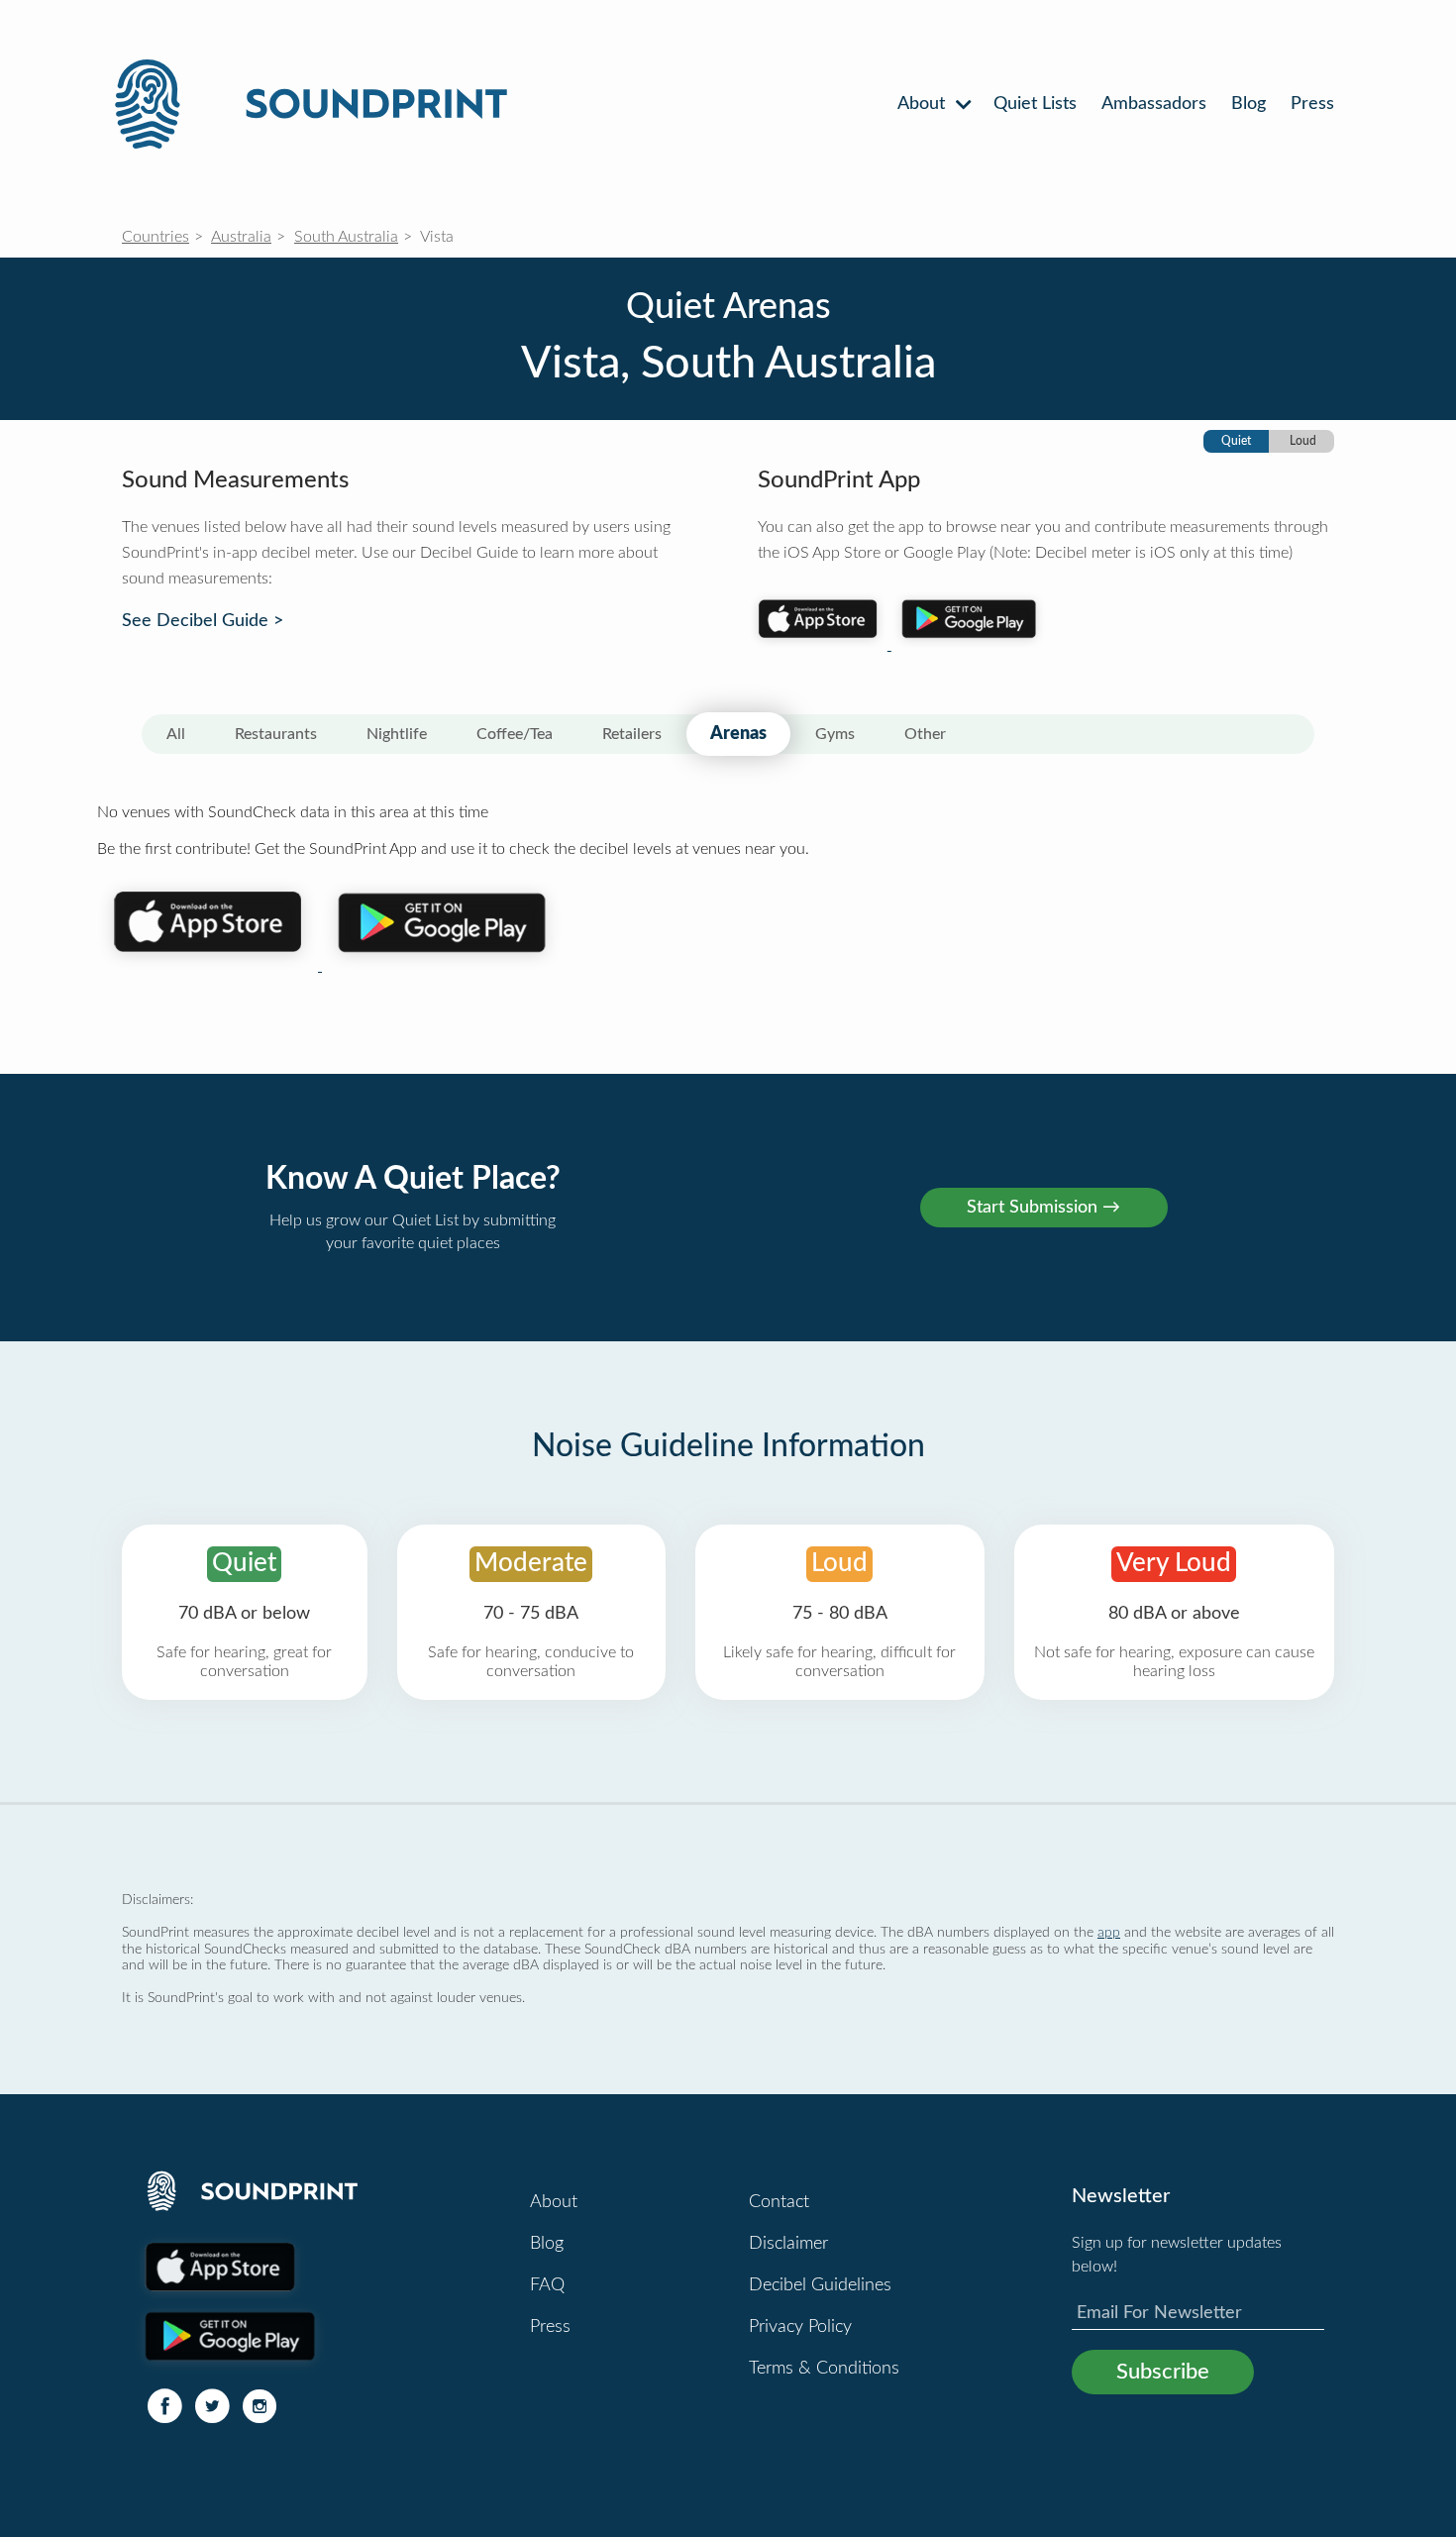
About (924, 104)
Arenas (738, 734)
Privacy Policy (800, 2327)
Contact (779, 2202)
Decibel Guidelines (820, 2285)
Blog (1248, 104)
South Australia (346, 237)
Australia (241, 237)
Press (1312, 104)
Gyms (835, 734)
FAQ (547, 2285)
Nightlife (397, 734)
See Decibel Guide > (203, 621)
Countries (156, 237)
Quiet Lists (1035, 104)
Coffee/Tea (515, 734)
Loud (1303, 441)
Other (925, 734)
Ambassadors (1154, 104)
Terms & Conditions (824, 2369)
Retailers (632, 734)
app (1109, 1932)
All (176, 734)
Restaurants (276, 734)
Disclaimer (788, 2244)
